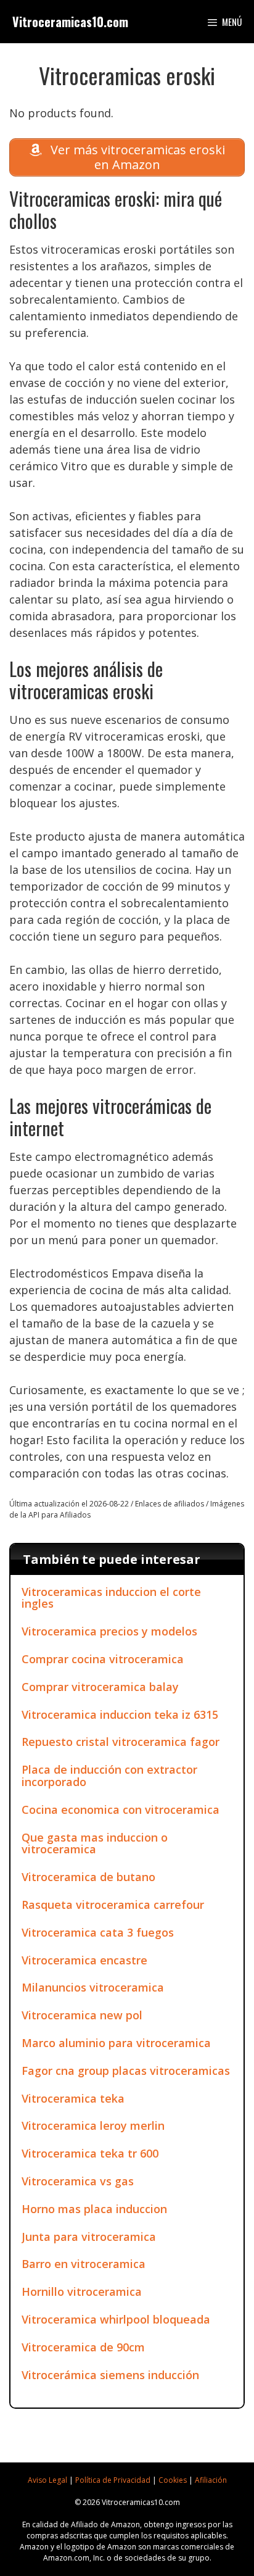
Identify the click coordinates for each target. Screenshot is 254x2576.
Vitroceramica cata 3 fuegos (98, 1932)
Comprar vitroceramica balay (100, 1687)
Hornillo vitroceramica (82, 2291)
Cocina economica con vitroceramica (121, 1809)
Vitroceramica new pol (82, 2015)
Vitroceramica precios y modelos (109, 1631)
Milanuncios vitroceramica (93, 1987)
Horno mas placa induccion (94, 2209)
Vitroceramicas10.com (70, 22)
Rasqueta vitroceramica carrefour (113, 1905)
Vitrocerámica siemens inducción (110, 2375)
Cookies (173, 2480)
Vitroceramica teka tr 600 (90, 2153)
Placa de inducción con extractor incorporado (109, 1776)
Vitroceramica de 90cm (83, 2347)
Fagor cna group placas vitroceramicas (126, 2071)
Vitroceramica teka (73, 2098)
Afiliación (211, 2480)
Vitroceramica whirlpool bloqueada (116, 2319)
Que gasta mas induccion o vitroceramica (95, 1843)
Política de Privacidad (113, 2480)
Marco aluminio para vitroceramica (116, 2043)
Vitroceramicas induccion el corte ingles (111, 1598)
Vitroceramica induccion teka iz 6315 (120, 1714)
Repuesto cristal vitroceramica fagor (121, 1742)
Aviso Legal (47, 2480)
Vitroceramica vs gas (78, 2181)
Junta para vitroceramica (89, 2237)
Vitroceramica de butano (88, 1877)
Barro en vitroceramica (84, 2264)
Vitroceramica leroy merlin (93, 2125)
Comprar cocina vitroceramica (103, 1659)
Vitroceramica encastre (84, 1960)
